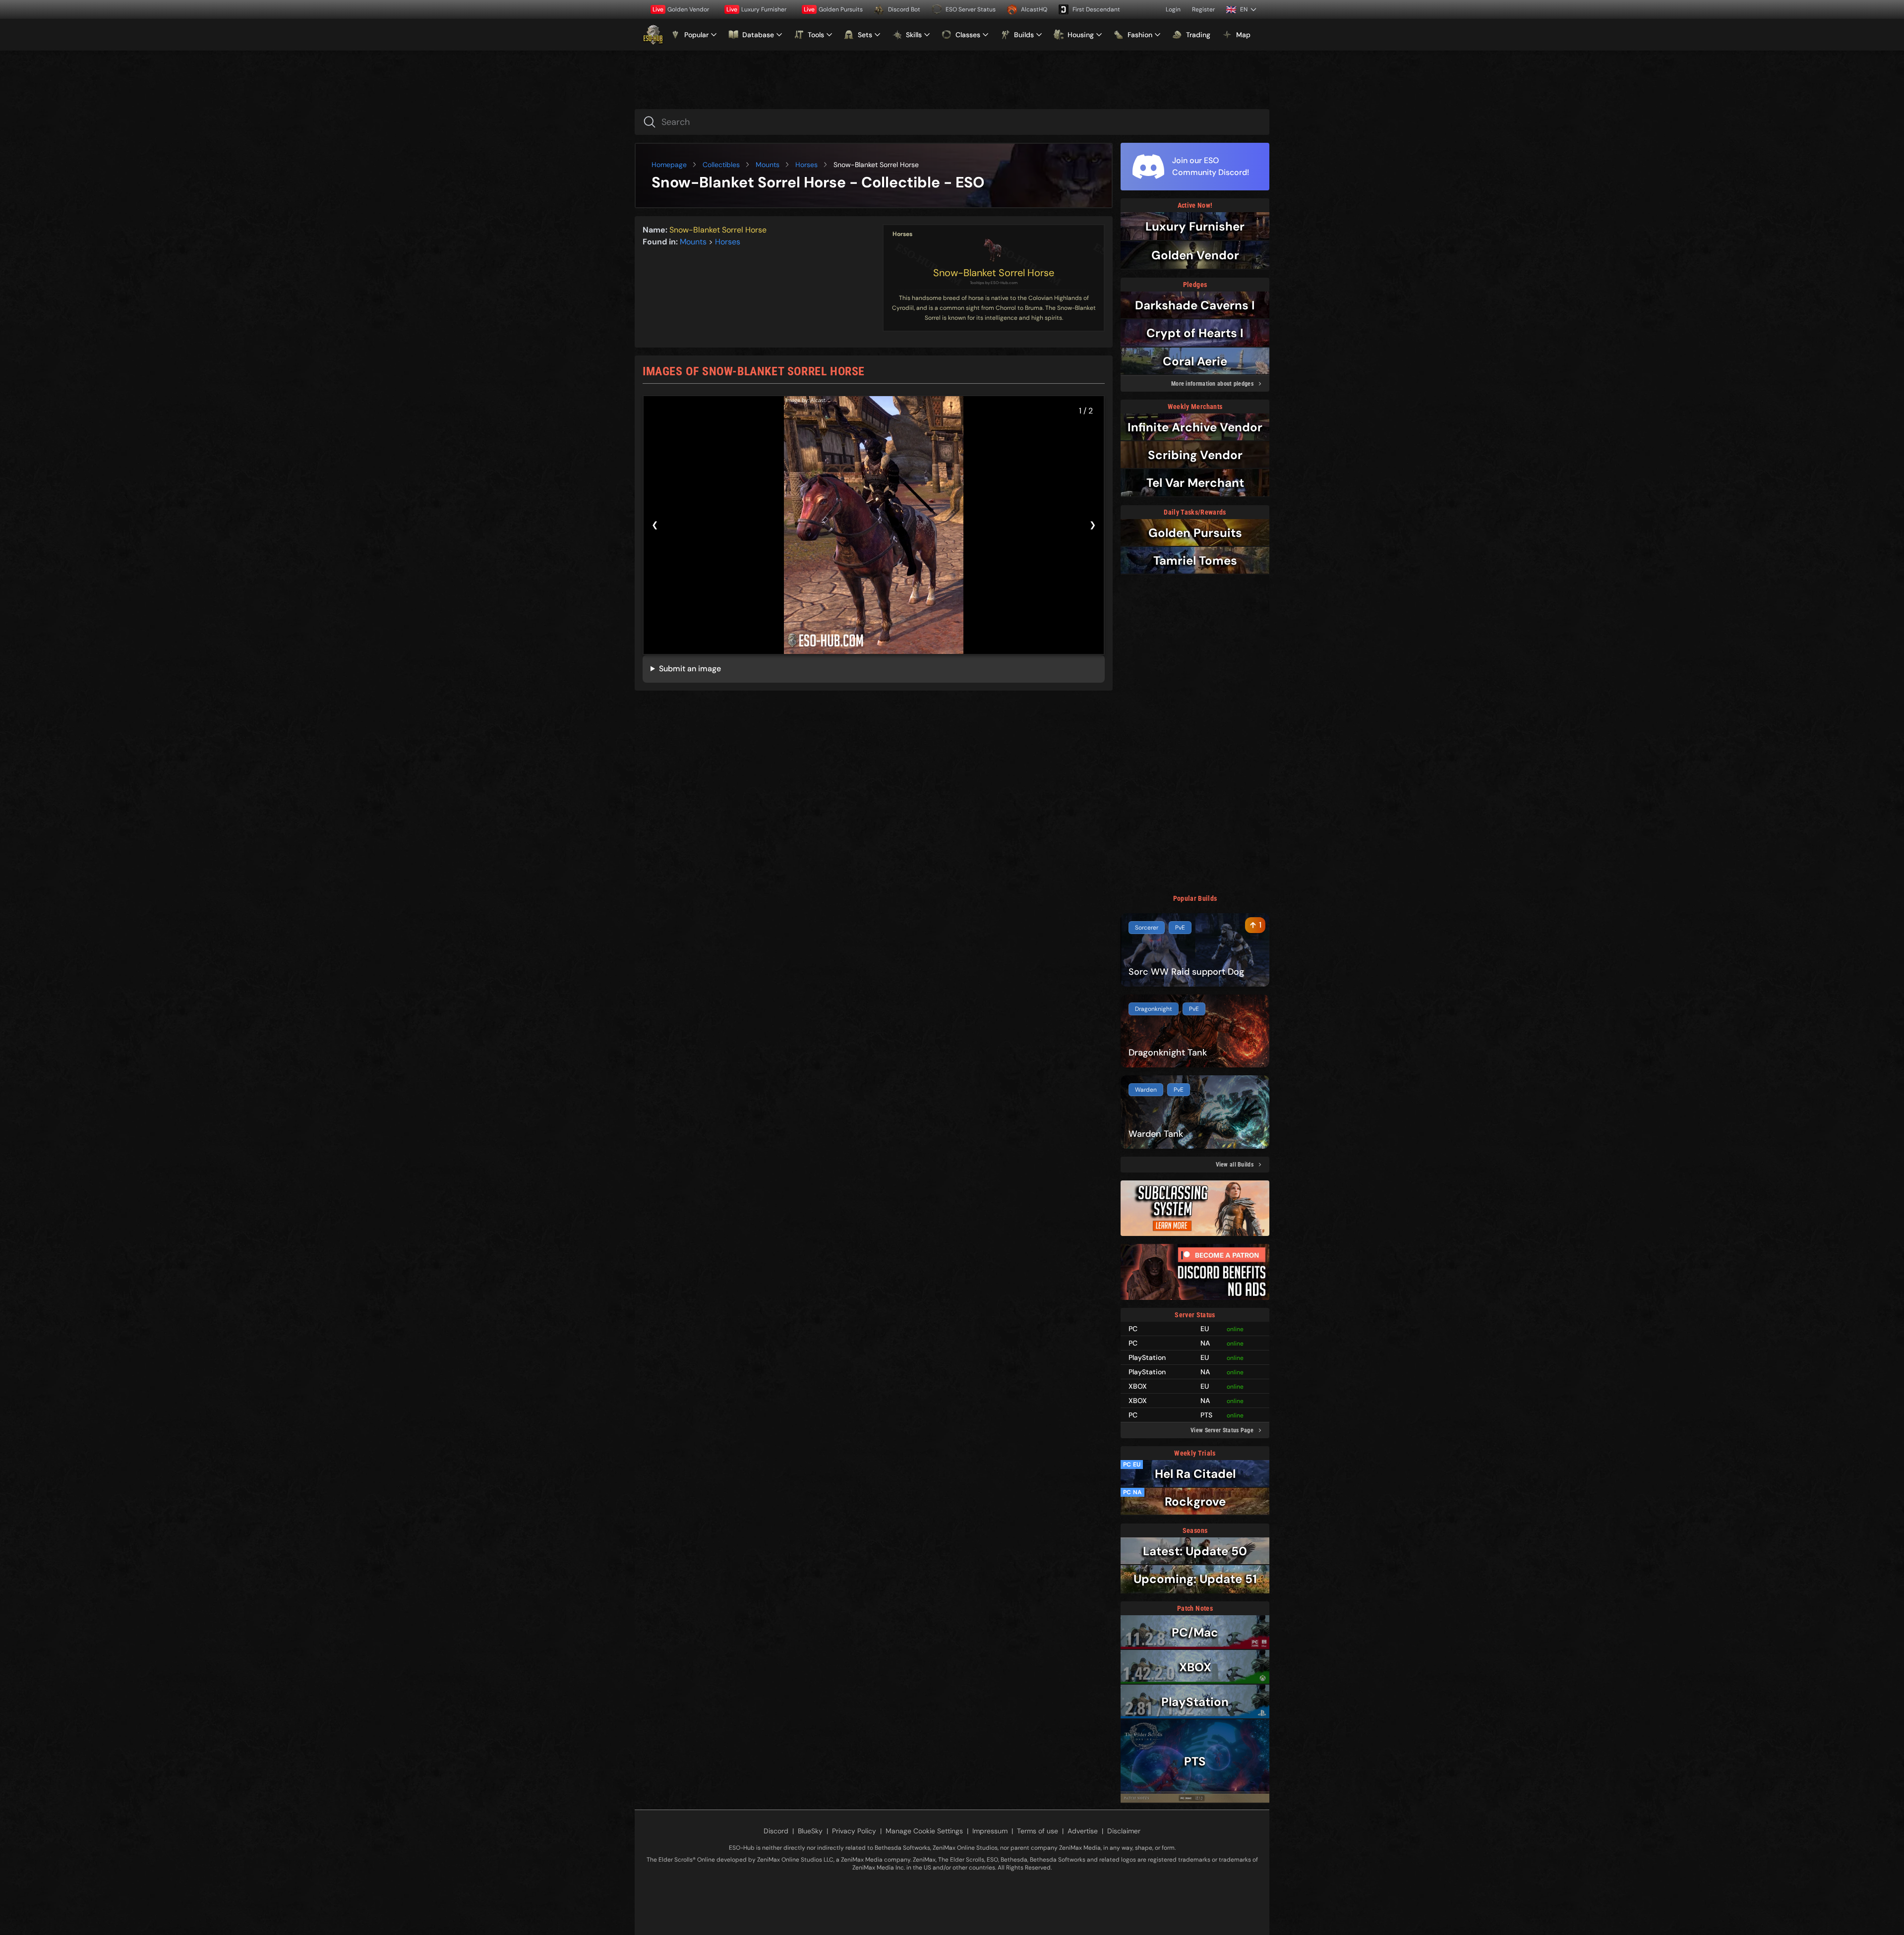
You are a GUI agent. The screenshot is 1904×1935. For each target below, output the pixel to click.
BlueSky (810, 1831)
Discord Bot (904, 9)
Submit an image (690, 669)
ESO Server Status (971, 9)
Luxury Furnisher (756, 9)
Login (1173, 9)
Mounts (768, 165)
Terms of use (1038, 1831)
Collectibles (721, 165)
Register (1203, 9)
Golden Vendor (681, 9)
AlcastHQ (1034, 9)
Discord (776, 1831)
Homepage (669, 165)
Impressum (990, 1831)
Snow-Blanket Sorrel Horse (994, 273)
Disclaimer (1124, 1831)
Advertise (1083, 1831)
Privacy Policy (854, 1831)
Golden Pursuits (833, 9)
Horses (806, 165)
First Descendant (1096, 9)
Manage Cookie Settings (924, 1831)
